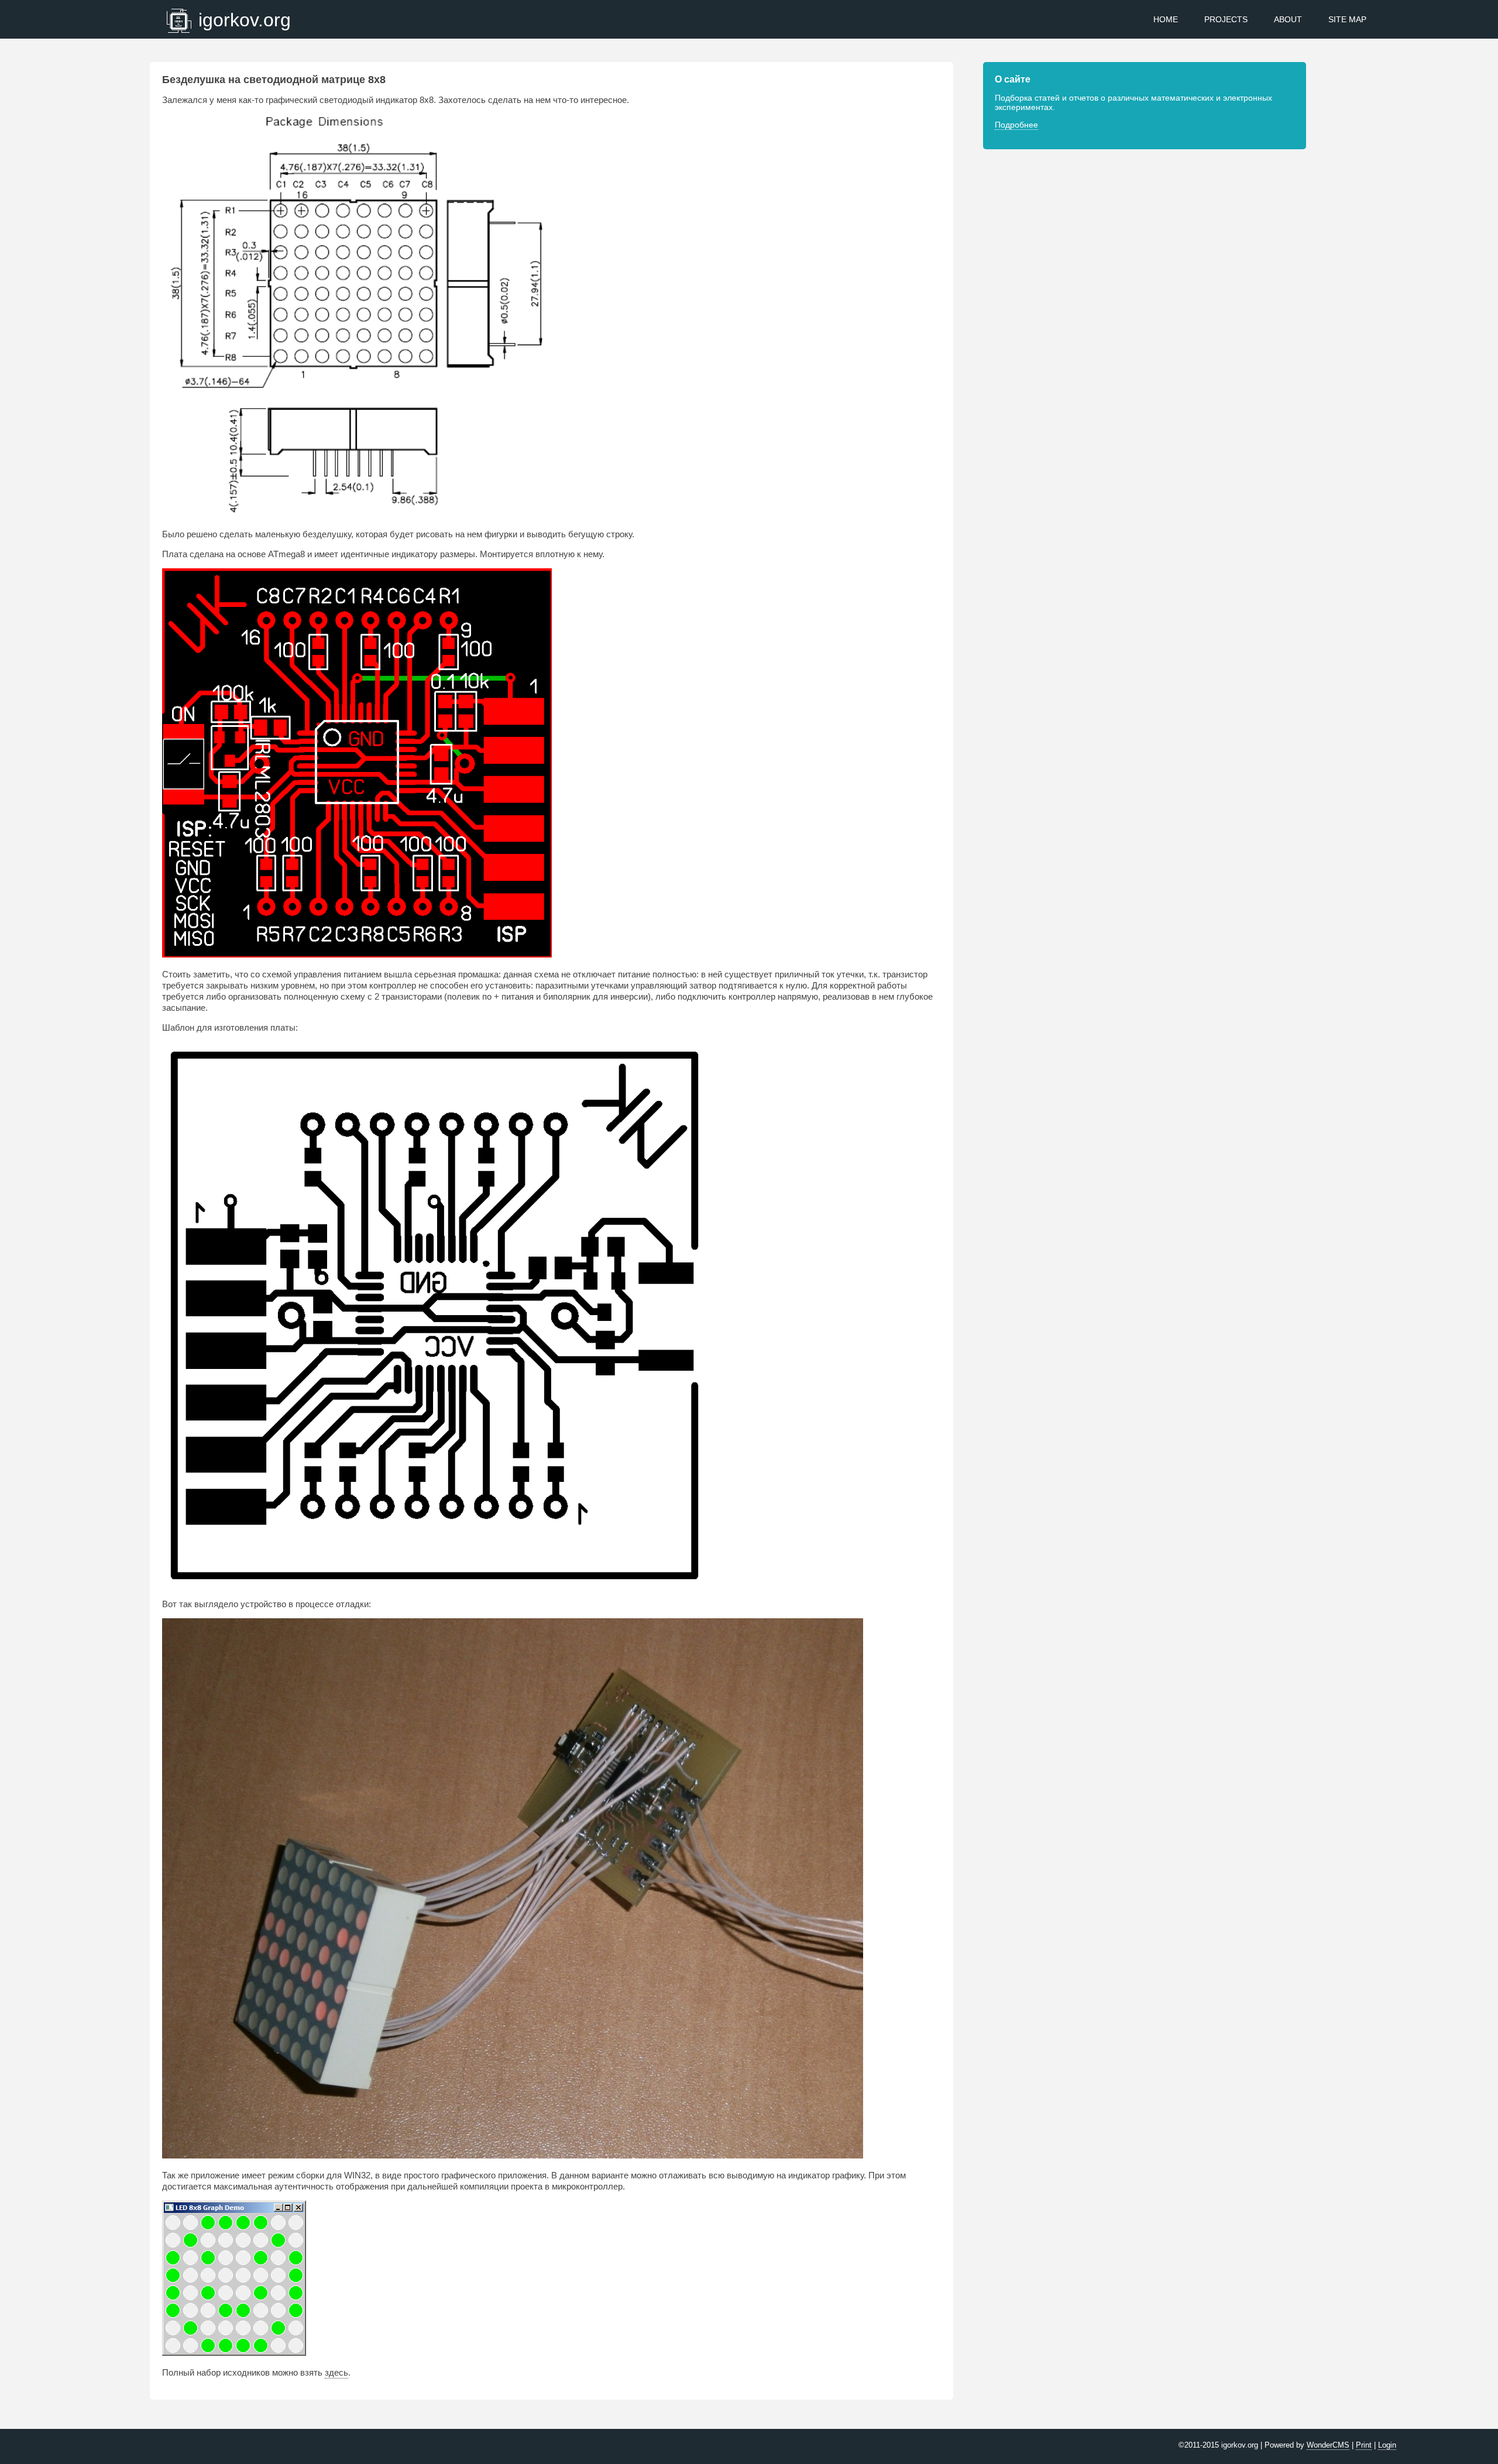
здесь (336, 2372)
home (1166, 19)
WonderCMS (1328, 2445)
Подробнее (1016, 125)
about (1288, 19)
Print (1364, 2445)
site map (1347, 19)
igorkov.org (245, 20)
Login (1387, 2445)
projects (1226, 19)
